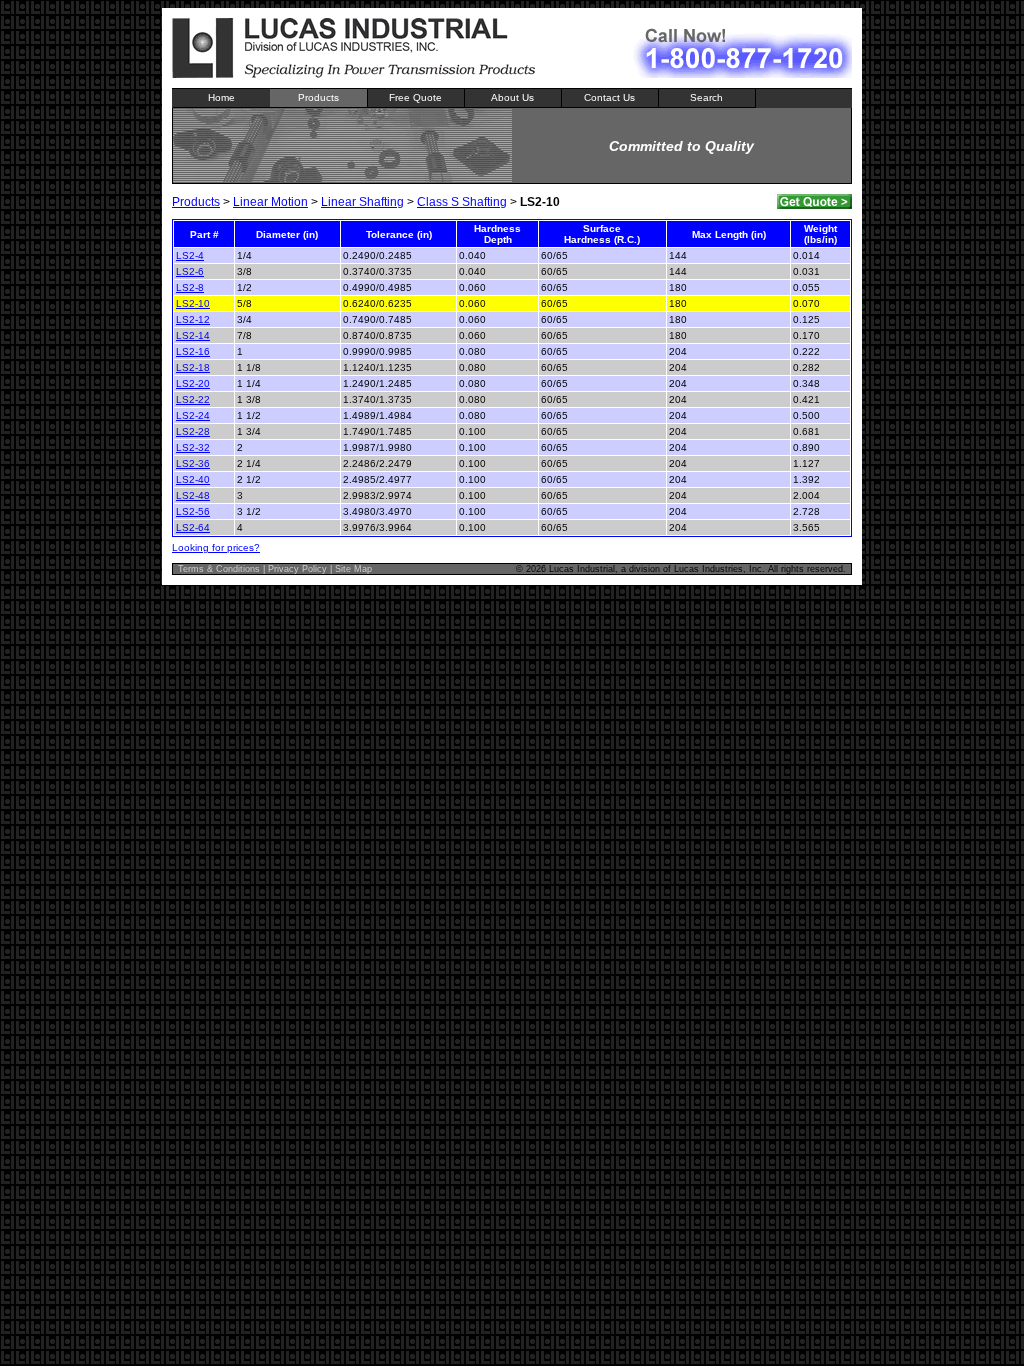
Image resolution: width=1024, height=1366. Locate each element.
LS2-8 (190, 287)
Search (706, 97)
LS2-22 (193, 399)
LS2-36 (193, 463)
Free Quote (415, 97)
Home (221, 97)
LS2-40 (193, 479)
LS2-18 (193, 367)
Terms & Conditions (219, 569)
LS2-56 (193, 511)
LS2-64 (193, 527)
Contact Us (609, 97)
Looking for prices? (216, 547)
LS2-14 (193, 335)
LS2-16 (193, 351)
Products (318, 97)
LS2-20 (193, 383)
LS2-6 (190, 271)
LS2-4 (190, 255)
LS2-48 (193, 495)
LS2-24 (193, 415)
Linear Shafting (362, 202)
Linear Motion (270, 202)
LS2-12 (193, 319)
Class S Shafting (462, 202)
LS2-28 (193, 431)
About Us (512, 97)
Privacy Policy (297, 569)
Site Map (353, 569)
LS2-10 (193, 303)
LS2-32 (193, 447)
